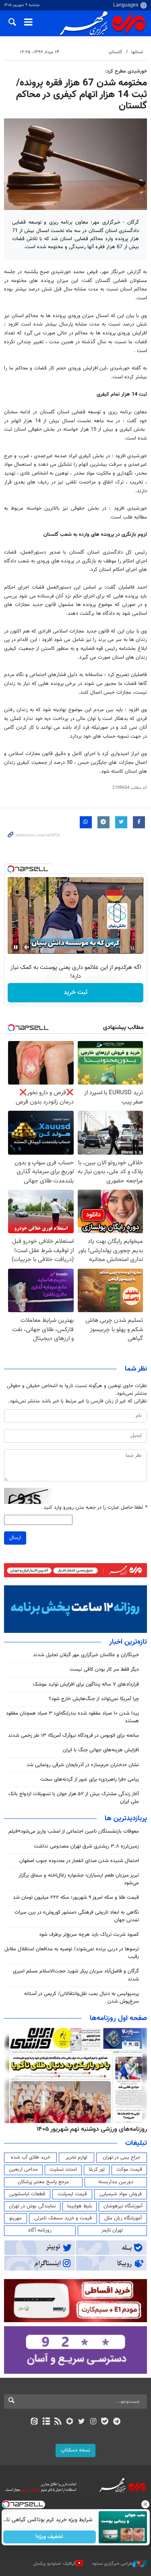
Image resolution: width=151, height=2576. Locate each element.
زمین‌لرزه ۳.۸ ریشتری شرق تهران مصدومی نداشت (86, 1846)
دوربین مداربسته (116, 2182)
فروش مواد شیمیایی (121, 2194)
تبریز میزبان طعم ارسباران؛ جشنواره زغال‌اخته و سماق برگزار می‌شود (79, 1879)
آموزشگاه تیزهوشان (123, 2206)
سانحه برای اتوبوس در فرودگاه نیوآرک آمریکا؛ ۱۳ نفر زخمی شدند (73, 1736)
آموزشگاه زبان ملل (123, 2218)
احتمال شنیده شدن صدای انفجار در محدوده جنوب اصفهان (79, 1861)
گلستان (115, 52)
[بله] (105, 2422)
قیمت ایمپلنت (72, 2194)
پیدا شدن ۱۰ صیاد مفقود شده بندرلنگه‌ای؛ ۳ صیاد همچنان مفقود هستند (72, 1717)
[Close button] (145, 2504)
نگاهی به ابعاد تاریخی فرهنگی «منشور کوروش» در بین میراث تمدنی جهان (77, 1916)
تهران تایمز (112, 2230)
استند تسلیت (63, 2169)
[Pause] (16, 947)
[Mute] (27, 947)
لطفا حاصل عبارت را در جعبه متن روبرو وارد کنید (95, 1508)
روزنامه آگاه (40, 2230)
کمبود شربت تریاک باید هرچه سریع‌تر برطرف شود (89, 1935)
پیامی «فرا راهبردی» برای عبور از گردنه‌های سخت (90, 1780)
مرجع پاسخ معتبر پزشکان (43, 2182)
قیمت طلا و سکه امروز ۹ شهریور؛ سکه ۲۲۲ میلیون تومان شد (76, 1898)
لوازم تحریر (77, 2157)
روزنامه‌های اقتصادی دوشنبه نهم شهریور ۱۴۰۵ (89, 2129)
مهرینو (16, 2218)
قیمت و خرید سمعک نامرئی (63, 2218)
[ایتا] (34, 2422)
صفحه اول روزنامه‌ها (118, 2018)
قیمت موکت (129, 2169)
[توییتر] (82, 2422)
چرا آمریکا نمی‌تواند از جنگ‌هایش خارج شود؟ (94, 1699)
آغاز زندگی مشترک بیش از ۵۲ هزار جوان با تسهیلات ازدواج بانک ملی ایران (74, 1798)
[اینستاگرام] (93, 2422)
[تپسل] (11, 869)
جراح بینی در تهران (121, 2157)
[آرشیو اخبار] (46, 2422)
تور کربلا (97, 2169)
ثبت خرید (75, 992)
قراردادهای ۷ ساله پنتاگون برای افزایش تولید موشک (86, 1684)
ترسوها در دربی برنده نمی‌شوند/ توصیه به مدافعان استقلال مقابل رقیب (72, 1953)
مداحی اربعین (23, 2169)
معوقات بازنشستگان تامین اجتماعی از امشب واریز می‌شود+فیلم (74, 1831)
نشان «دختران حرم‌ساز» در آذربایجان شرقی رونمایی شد (83, 1765)
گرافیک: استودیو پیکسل (55, 2564)
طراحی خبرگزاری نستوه (112, 2564)
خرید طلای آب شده (31, 2157)
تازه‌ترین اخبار (128, 1642)
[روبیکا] (69, 2422)
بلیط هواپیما (80, 2206)
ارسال (15, 1538)
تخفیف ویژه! (49, 2537)
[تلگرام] (117, 2422)
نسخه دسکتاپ (75, 2450)
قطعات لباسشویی (27, 2194)
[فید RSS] (58, 2422)
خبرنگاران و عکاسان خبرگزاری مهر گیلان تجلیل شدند (86, 1655)
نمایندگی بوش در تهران (32, 2206)
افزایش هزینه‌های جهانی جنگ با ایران (101, 1750)
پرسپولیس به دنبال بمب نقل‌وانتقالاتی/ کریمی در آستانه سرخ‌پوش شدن (82, 1998)
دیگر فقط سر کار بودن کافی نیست (104, 1670)
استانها (137, 52)
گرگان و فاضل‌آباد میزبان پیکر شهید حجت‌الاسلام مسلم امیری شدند (76, 1975)
